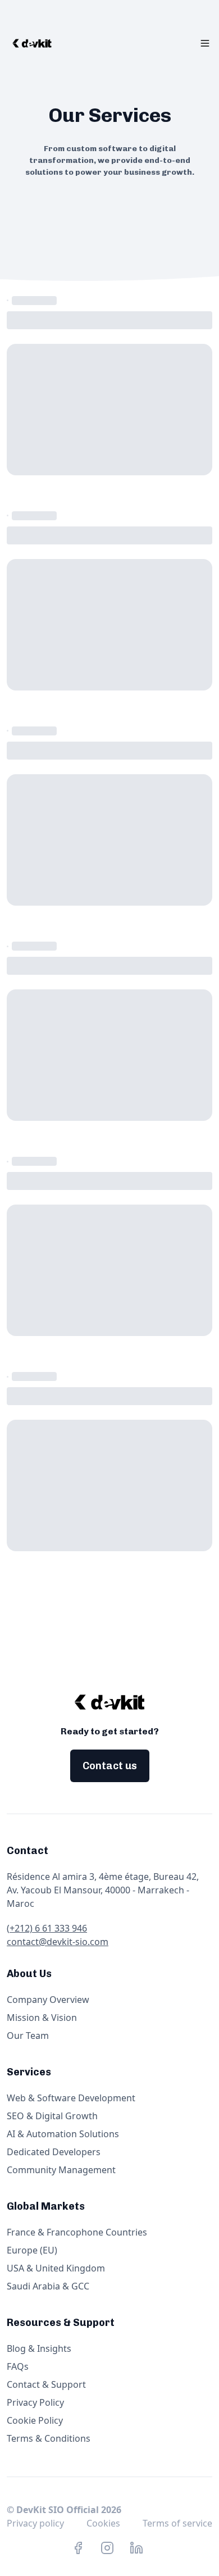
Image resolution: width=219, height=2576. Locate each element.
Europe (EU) (32, 2250)
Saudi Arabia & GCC (48, 2286)
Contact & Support (46, 2384)
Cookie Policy (35, 2420)
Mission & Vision (42, 2018)
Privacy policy (35, 2523)
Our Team (28, 2036)
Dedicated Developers (54, 2152)
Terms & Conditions (49, 2438)
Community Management (61, 2170)
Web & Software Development (71, 2098)
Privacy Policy (35, 2402)
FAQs (18, 2366)
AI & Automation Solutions (63, 2134)
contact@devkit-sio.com (58, 1942)
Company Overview (48, 2000)
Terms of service (177, 2523)
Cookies (103, 2523)
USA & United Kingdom (56, 2268)
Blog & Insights (39, 2348)
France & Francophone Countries (77, 2232)
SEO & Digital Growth (52, 2116)
